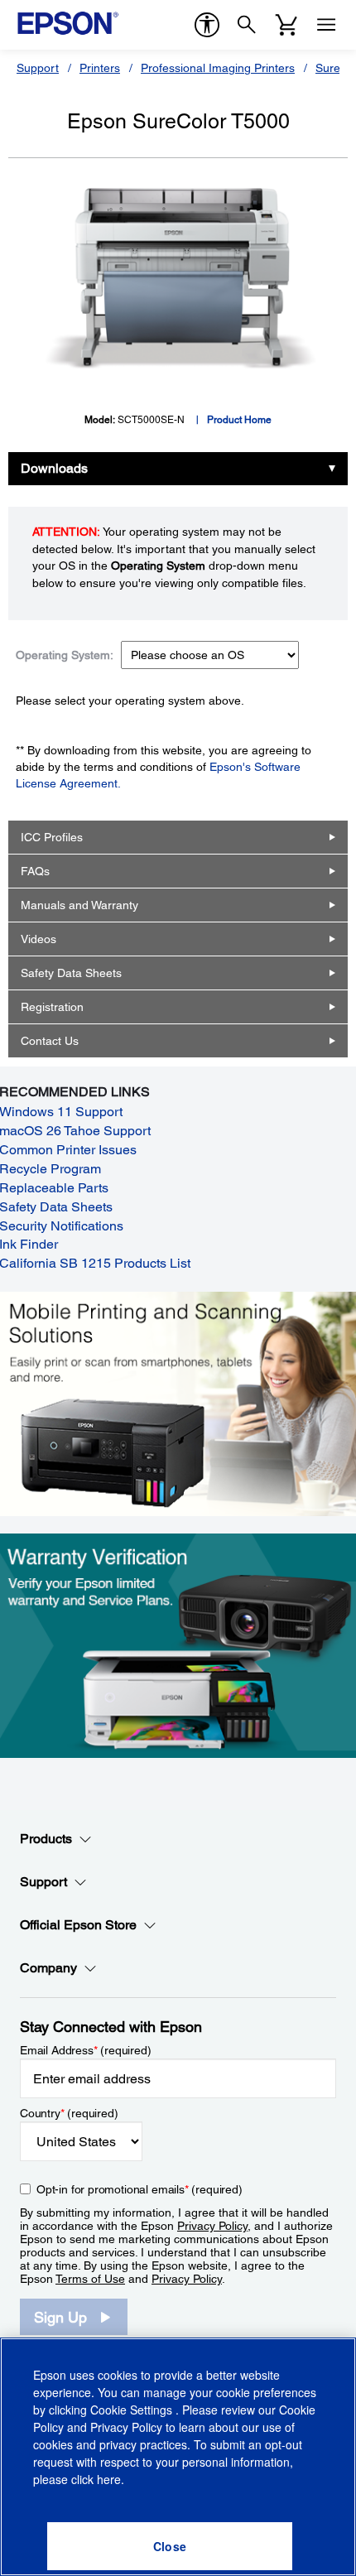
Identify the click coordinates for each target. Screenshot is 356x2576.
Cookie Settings (133, 2410)
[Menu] (326, 25)
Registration (52, 1007)
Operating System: (65, 655)
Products (46, 1839)
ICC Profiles (52, 837)
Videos (38, 939)
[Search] (247, 25)
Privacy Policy (212, 2226)
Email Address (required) (86, 2050)
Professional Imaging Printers (218, 68)
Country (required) (69, 2113)
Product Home (239, 420)
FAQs (35, 871)
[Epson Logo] (68, 23)
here (109, 2479)
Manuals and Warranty (79, 905)
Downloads (54, 468)
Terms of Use (90, 2279)
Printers (100, 68)
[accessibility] (207, 25)
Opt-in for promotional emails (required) (140, 2189)
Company (48, 1968)
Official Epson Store (78, 1925)
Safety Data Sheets (71, 973)
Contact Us (50, 1041)
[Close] (170, 2546)
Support (38, 68)
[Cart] (286, 25)
